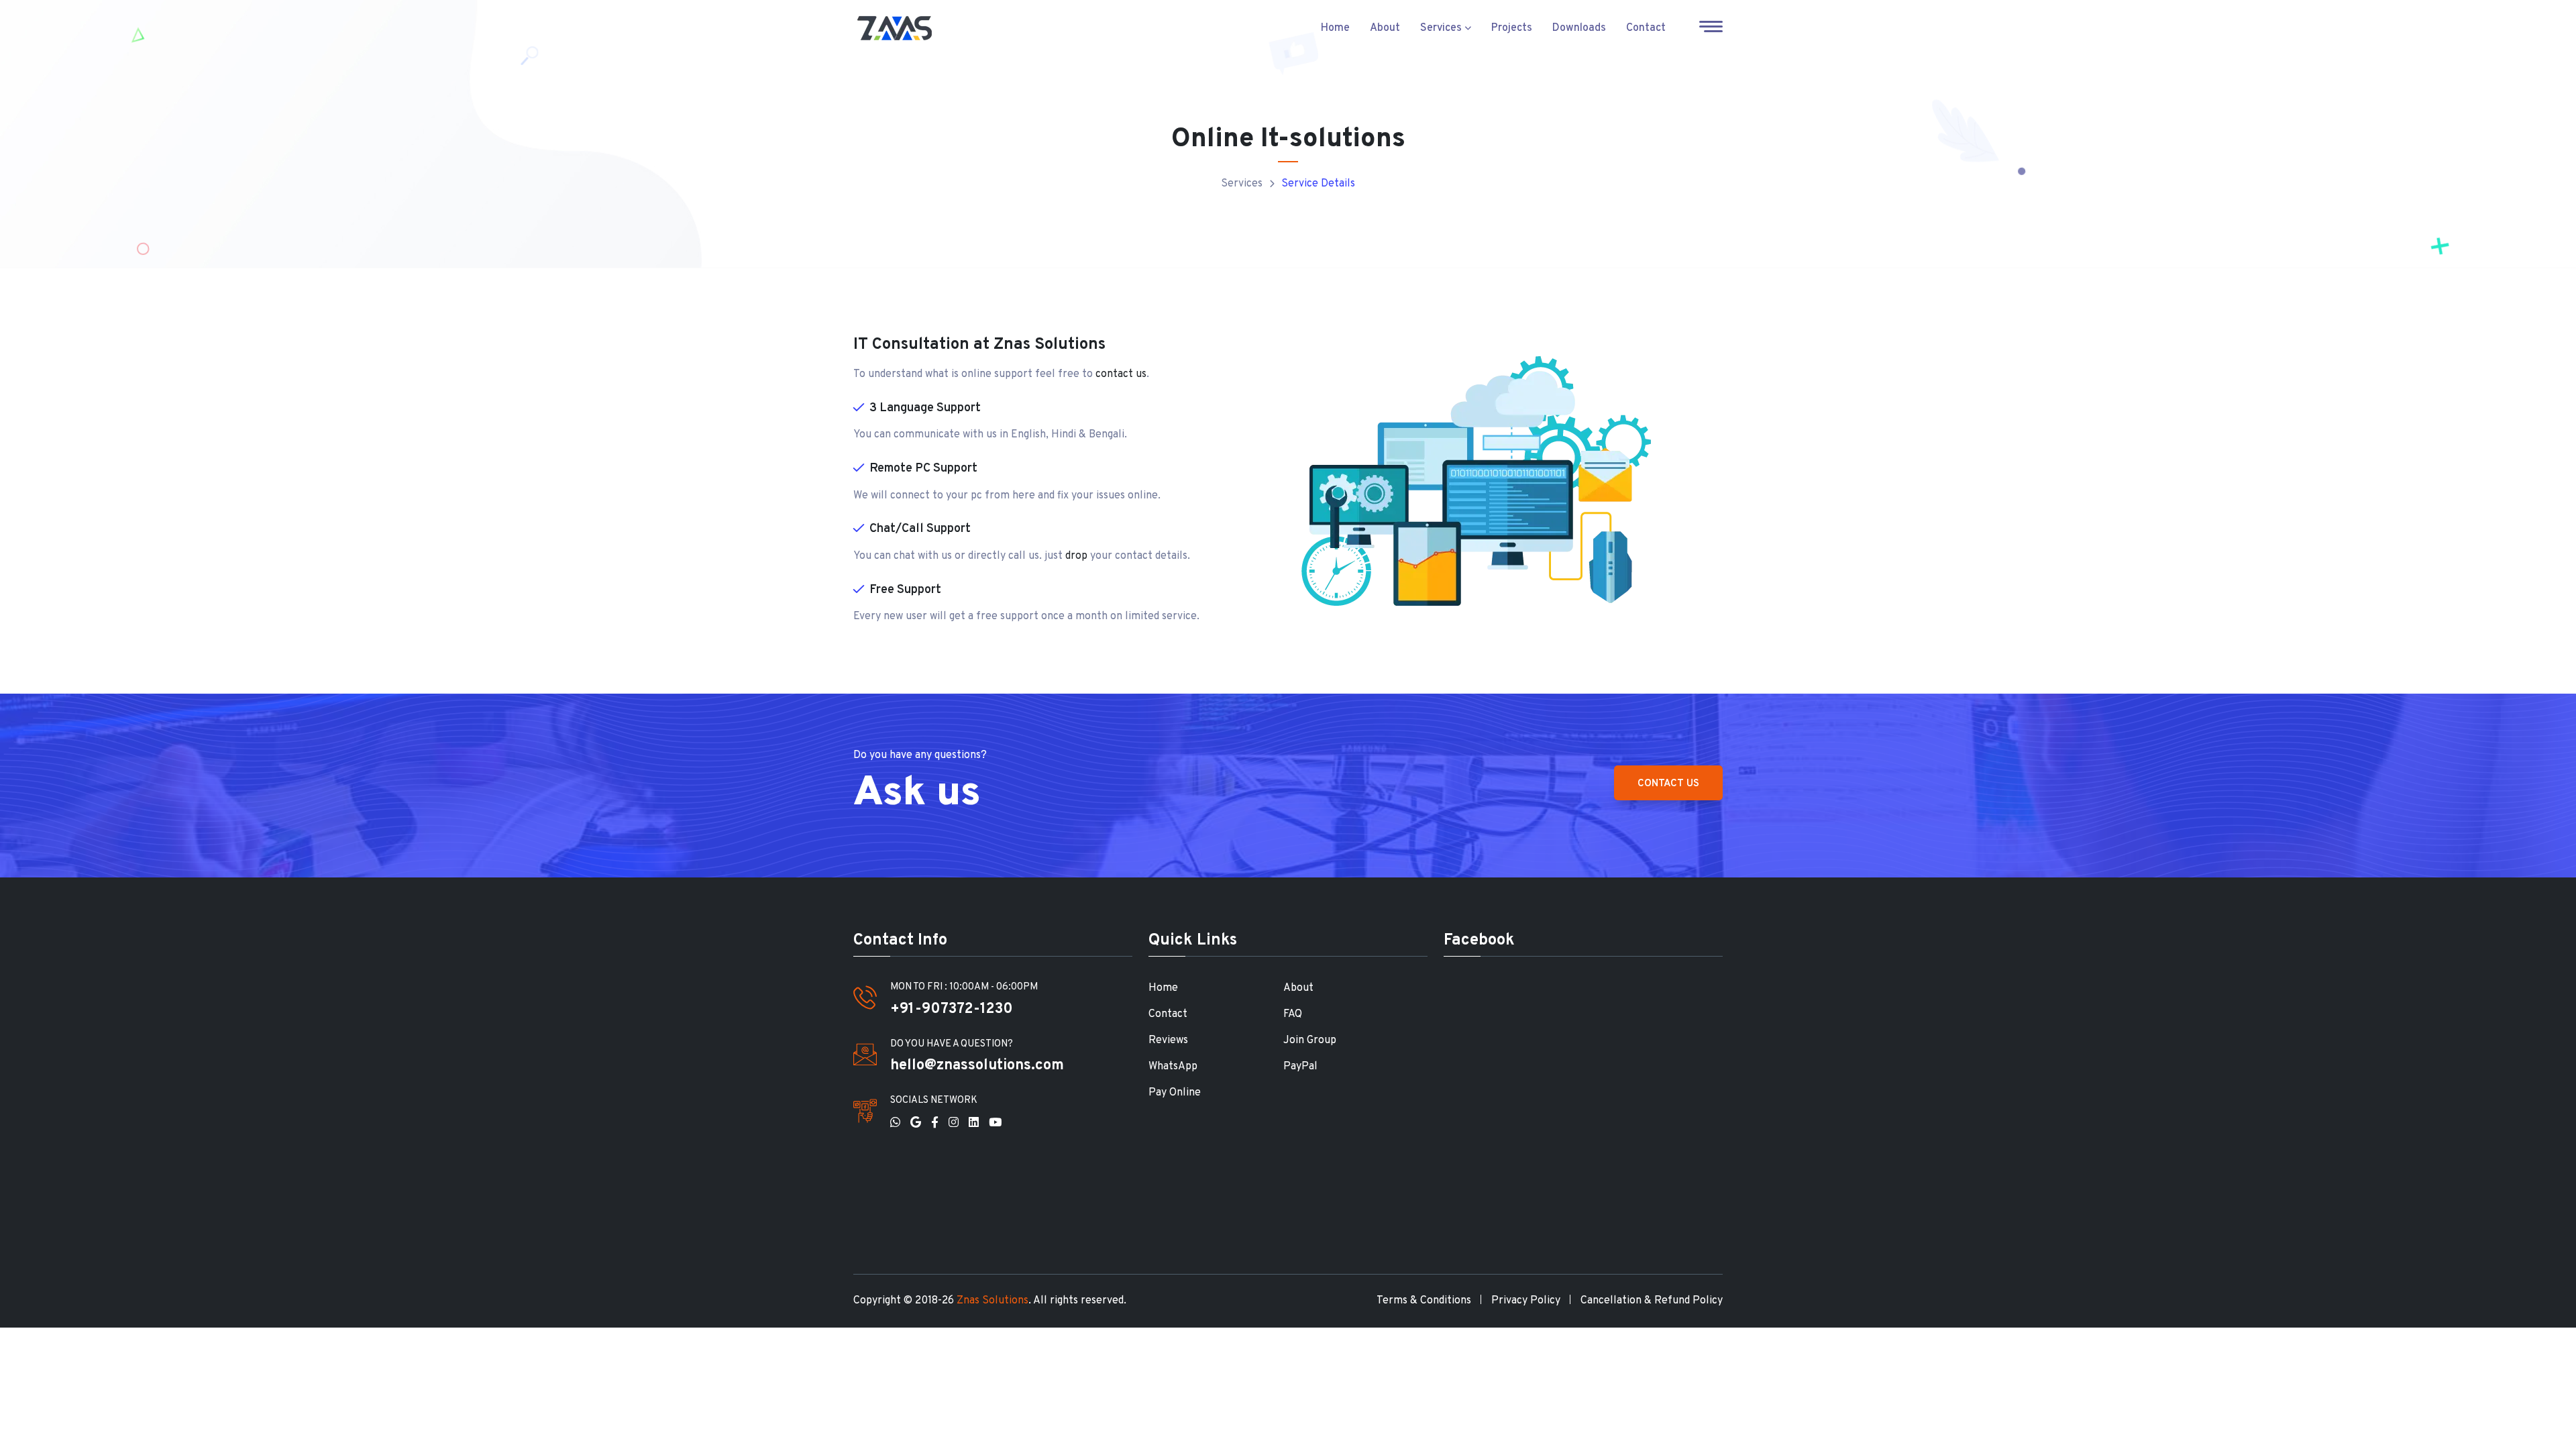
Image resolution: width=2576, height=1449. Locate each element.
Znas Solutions (992, 1301)
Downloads (1579, 28)
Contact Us (1668, 784)
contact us (1121, 374)
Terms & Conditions (1424, 1301)
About (1385, 28)
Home (1335, 28)
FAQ (1293, 1014)
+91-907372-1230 (952, 1009)
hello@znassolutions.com (977, 1066)
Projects (1512, 28)
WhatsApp (1173, 1067)
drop (1076, 556)
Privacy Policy (1526, 1301)
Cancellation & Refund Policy (1652, 1301)
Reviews (1168, 1040)
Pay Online (1175, 1093)
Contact (1646, 28)
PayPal (1300, 1067)
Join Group (1310, 1040)
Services (1442, 28)
